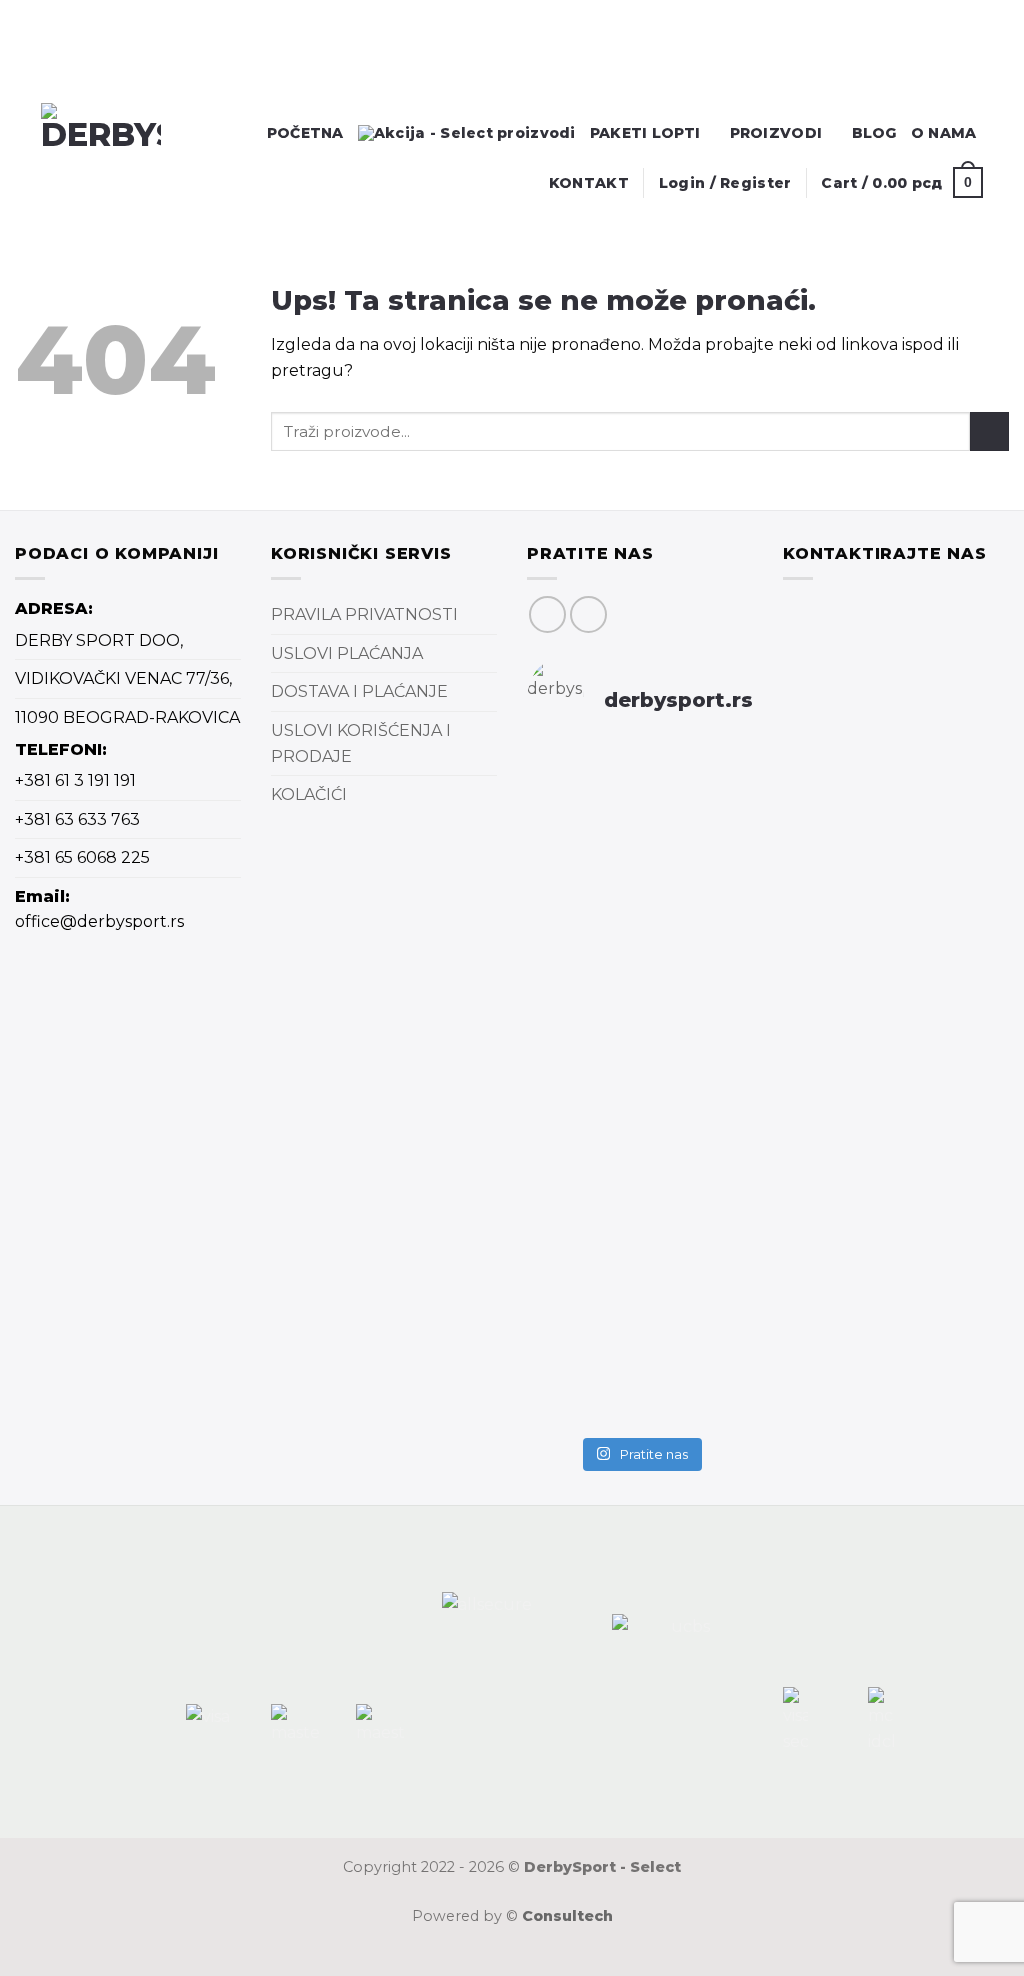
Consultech (567, 1916)
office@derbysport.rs (99, 921)
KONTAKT (589, 183)
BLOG (874, 133)
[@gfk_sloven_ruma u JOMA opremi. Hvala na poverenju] (718, 849)
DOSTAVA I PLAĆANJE (359, 691)
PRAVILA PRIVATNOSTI (364, 614)
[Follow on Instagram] (588, 614)
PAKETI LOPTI (645, 133)
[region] (142, 66)
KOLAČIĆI (309, 794)
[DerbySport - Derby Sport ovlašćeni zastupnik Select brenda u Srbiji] (119, 163)
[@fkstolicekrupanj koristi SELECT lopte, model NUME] (640, 900)
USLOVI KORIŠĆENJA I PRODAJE (361, 743)
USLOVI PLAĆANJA (347, 653)
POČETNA (305, 133)
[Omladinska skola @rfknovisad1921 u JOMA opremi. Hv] (561, 874)
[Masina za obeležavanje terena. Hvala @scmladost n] (561, 1233)
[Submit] (989, 431)
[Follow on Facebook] (547, 614)
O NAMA (944, 133)
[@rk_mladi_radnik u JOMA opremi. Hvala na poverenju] (640, 1131)
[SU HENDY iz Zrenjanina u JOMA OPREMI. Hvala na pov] (718, 1161)
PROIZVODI (776, 133)
